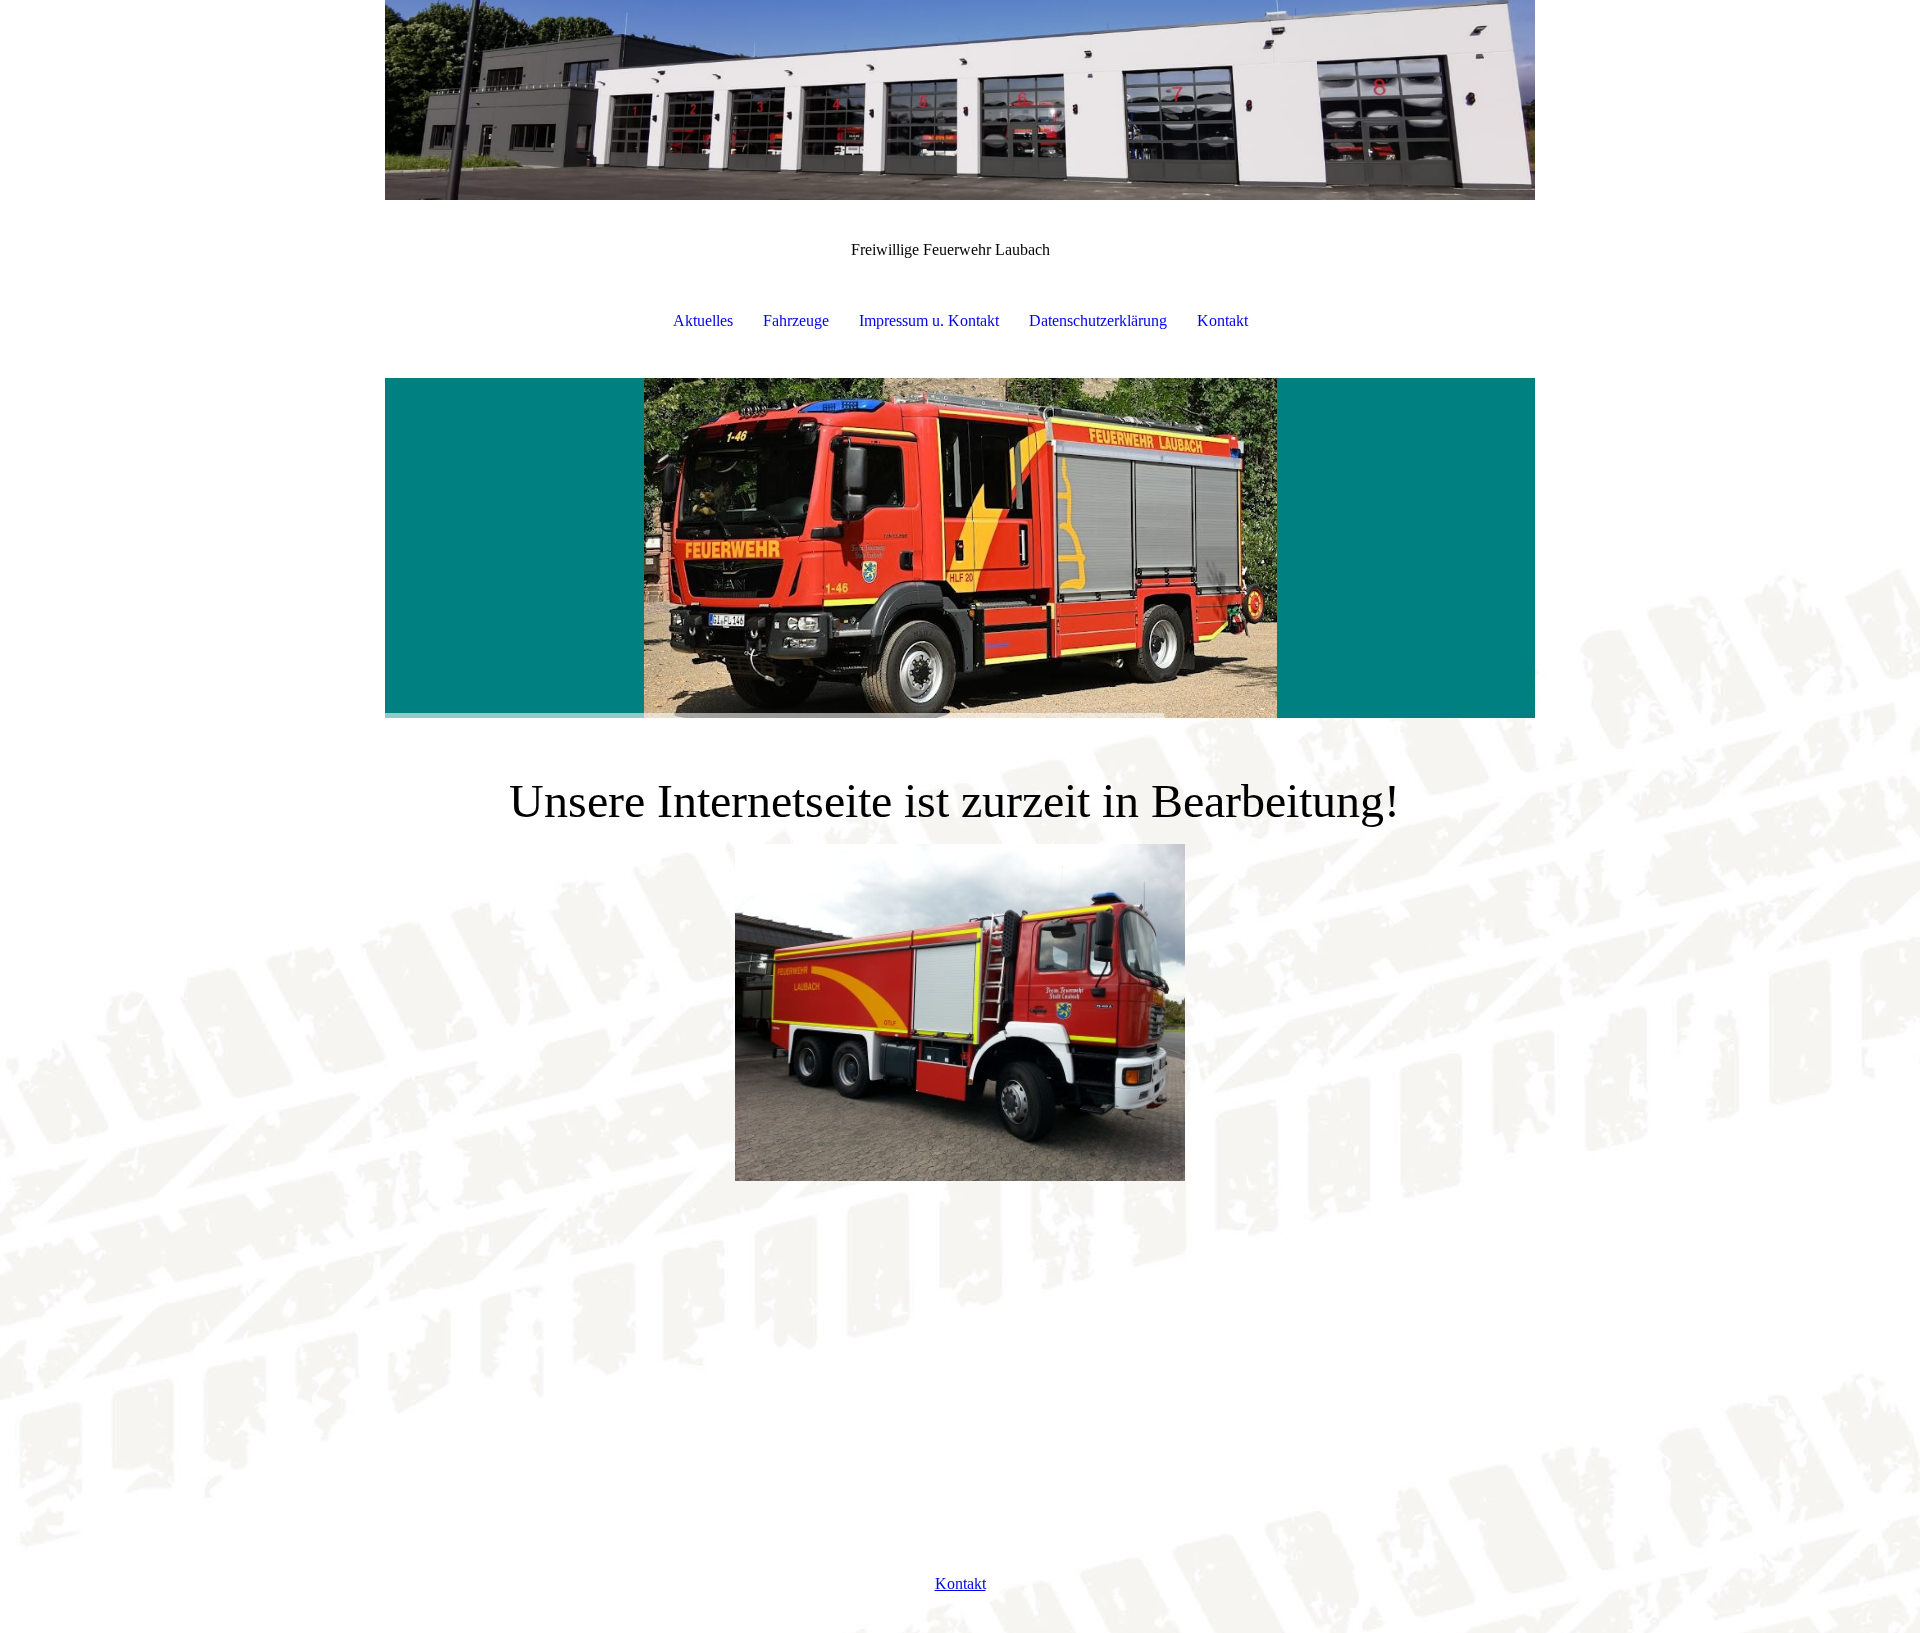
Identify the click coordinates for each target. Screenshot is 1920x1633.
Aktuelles (703, 320)
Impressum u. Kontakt (929, 320)
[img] (960, 100)
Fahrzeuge (796, 320)
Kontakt (1222, 320)
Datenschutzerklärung (1098, 320)
